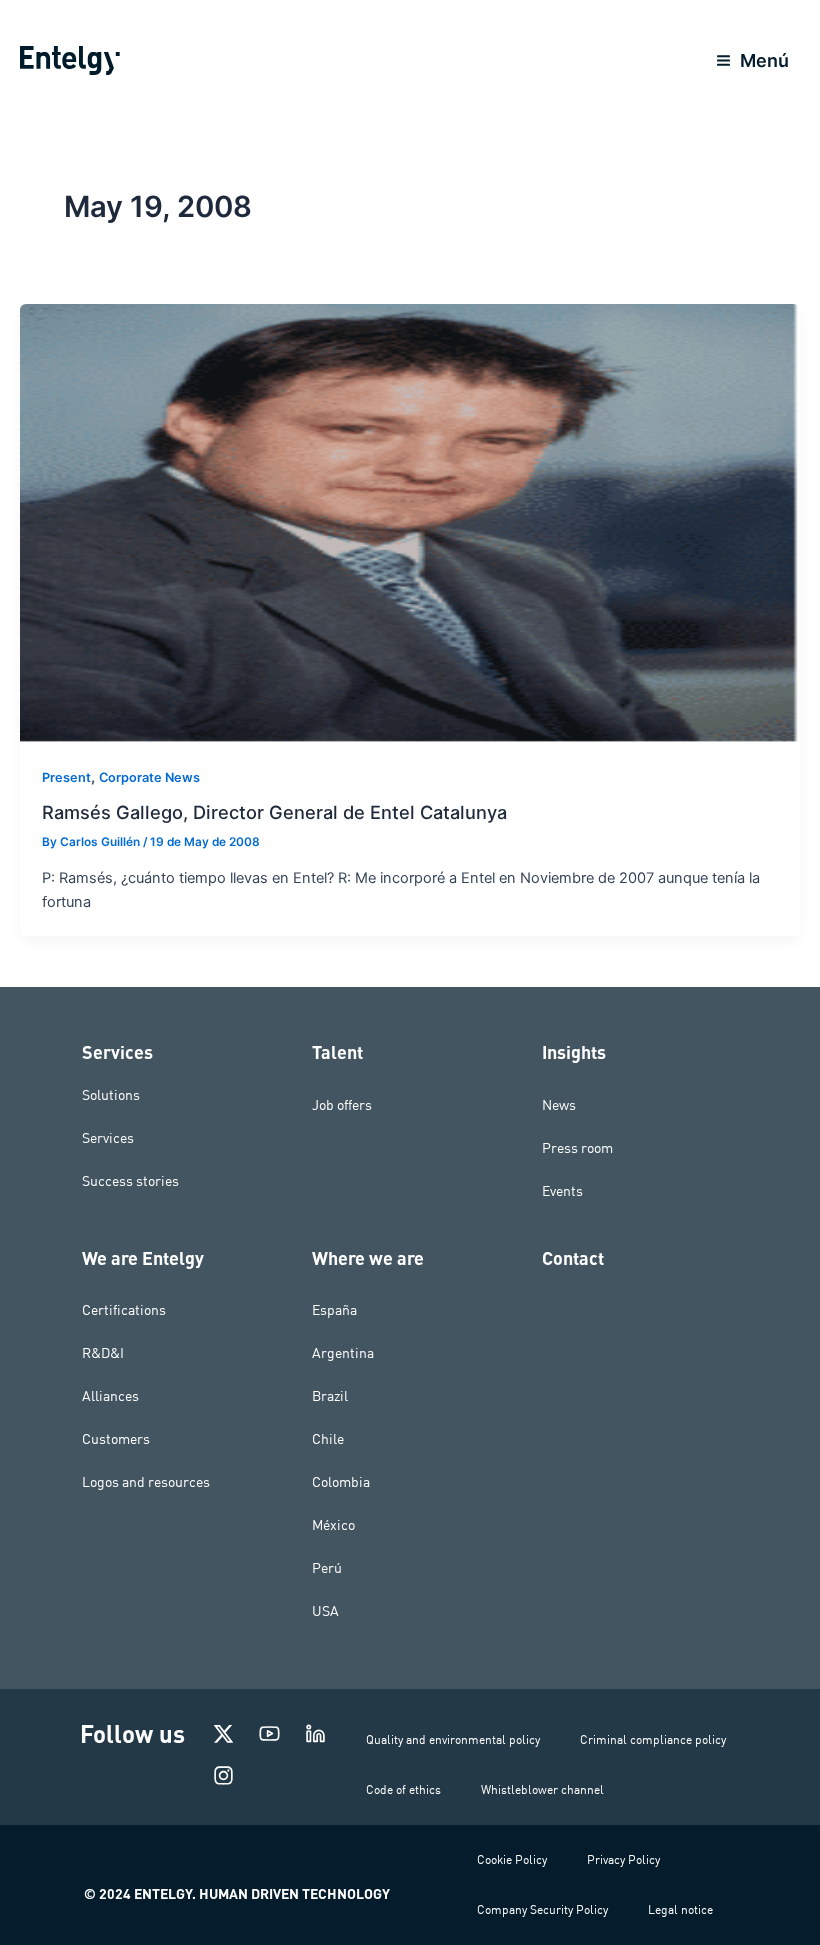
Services (108, 1138)
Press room (577, 1148)
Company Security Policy (542, 1909)
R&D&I (103, 1353)
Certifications (124, 1310)
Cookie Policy (512, 1859)
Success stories (130, 1181)
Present (66, 777)
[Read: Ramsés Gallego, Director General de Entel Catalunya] (410, 523)
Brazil (330, 1396)
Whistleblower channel (542, 1789)
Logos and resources (146, 1482)
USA (325, 1611)
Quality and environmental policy (453, 1739)
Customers (116, 1439)
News (559, 1105)
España (334, 1310)
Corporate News (149, 777)
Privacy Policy (623, 1859)
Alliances (110, 1396)
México (333, 1525)
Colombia (341, 1482)
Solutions (111, 1095)
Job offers (342, 1105)
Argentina (343, 1353)
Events (562, 1191)
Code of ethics (403, 1789)
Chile (328, 1439)
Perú (327, 1568)
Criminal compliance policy (653, 1739)
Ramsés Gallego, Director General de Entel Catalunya (274, 812)
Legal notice (680, 1909)
